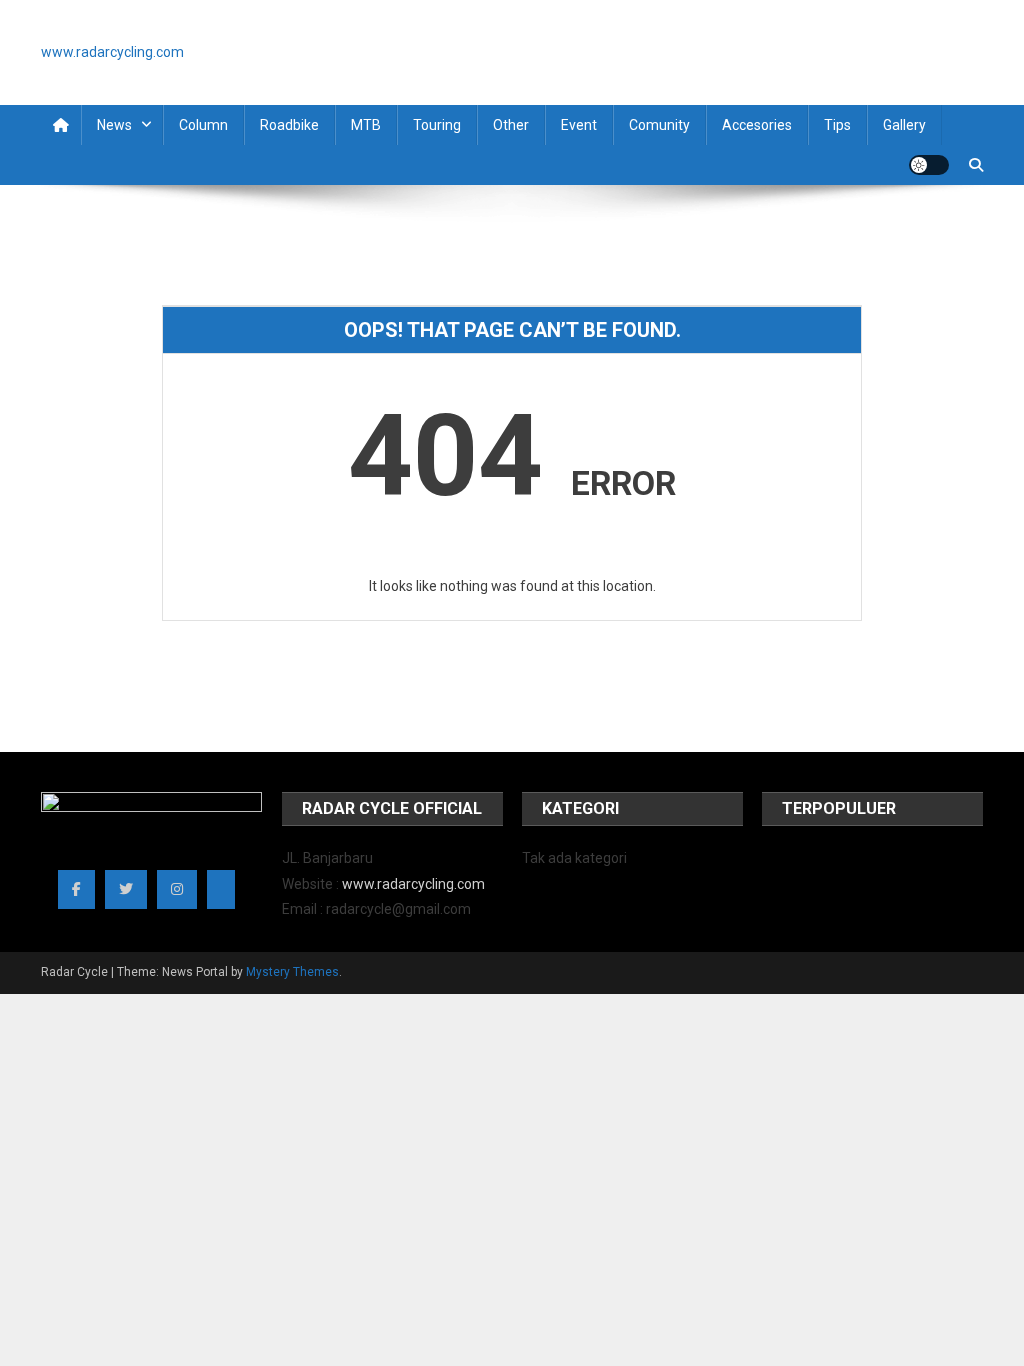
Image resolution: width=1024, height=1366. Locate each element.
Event (579, 125)
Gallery (904, 125)
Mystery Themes (292, 972)
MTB (366, 125)
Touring (437, 125)
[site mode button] (929, 165)
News (114, 125)
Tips (837, 125)
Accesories (757, 125)
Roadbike (289, 125)
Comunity (659, 125)
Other (511, 125)
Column (203, 125)
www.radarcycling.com (413, 884)
